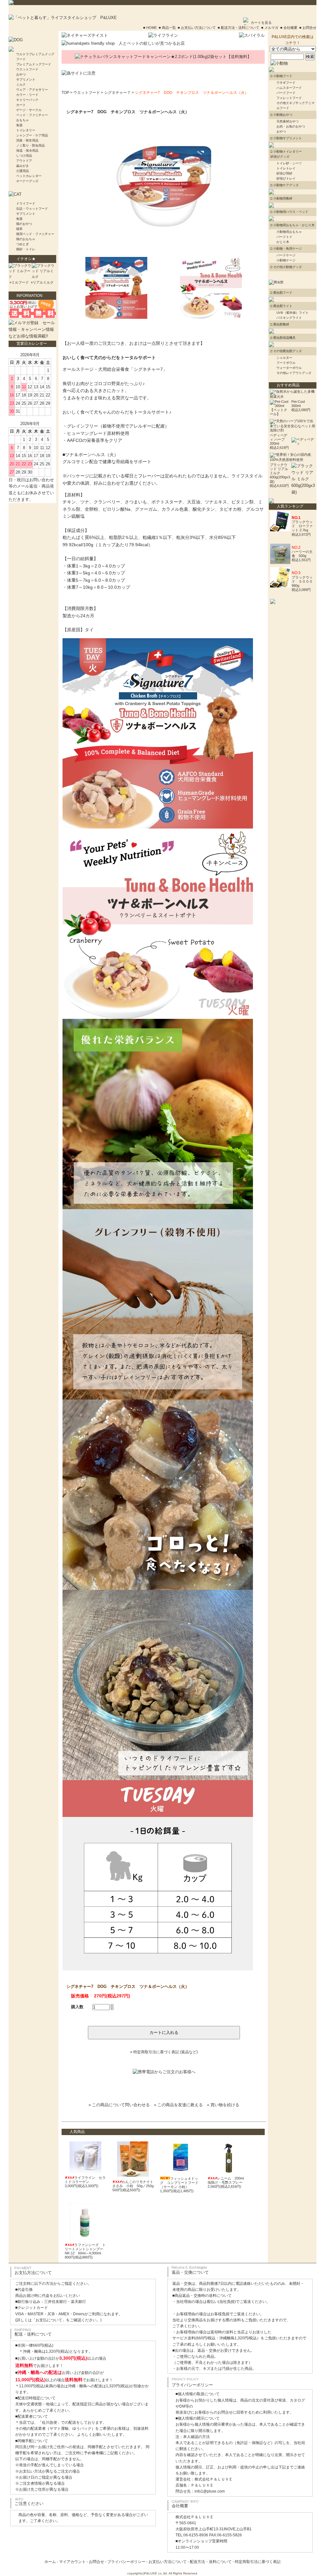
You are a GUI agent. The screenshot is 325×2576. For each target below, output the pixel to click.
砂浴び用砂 (284, 173)
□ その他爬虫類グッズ (286, 351)
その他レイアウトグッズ (294, 373)
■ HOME (150, 28)
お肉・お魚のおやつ (291, 126)
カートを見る (261, 23)
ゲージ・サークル (29, 110)
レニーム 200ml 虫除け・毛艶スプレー (227, 2180)
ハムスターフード (289, 88)
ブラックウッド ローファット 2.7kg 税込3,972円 (302, 528)
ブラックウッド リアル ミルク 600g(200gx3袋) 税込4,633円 (280, 475)
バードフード (286, 93)
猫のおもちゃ (26, 239)
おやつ (21, 74)
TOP (65, 93)
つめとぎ (23, 244)
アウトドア (24, 161)
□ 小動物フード (281, 76)
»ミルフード (19, 282)
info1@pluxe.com (210, 2491)
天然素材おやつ (288, 121)
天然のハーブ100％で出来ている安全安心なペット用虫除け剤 (292, 426)
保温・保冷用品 (27, 151)
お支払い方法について (168, 2562)
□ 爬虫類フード (281, 293)
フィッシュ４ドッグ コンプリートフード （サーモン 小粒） (179, 2183)
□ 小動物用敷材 (281, 198)
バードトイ (284, 237)
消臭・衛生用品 (27, 140)
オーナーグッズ (27, 181)
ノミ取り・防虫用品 (30, 145)
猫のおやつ (24, 224)
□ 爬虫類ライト (281, 306)
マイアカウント (72, 2562)
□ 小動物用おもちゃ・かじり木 (292, 225)
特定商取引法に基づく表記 (258, 2562)
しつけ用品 (24, 156)
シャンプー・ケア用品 (32, 135)
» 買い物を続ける (223, 2105)
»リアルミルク (42, 282)
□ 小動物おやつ (281, 115)
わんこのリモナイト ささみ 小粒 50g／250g (135, 2184)
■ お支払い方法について (197, 28)
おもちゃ (23, 120)
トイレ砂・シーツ (289, 163)
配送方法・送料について (211, 2562)
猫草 (19, 229)
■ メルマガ (270, 28)
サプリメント (26, 79)
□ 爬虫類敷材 (280, 324)
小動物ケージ (286, 260)
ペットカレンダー (29, 176)
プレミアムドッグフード (34, 64)
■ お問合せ (308, 28)
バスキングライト (289, 318)
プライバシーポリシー (126, 2562)
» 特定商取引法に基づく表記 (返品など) (164, 2052)
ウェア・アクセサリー (32, 90)
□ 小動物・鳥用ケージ (286, 249)
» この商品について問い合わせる (119, 2105)
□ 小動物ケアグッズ (285, 185)
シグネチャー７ (117, 93)
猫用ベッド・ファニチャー (35, 234)
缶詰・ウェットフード (32, 209)
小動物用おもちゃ (289, 232)
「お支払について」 (49, 2320)
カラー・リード (27, 95)
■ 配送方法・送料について (239, 28)
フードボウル (286, 363)
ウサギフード (286, 83)
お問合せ (96, 2562)
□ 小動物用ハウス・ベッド (289, 212)
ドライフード (26, 203)
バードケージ (286, 255)
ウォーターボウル (289, 368)
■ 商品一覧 (167, 28)
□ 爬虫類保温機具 (283, 338)
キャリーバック (27, 100)
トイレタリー (26, 130)
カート (21, 105)
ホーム (50, 2562)
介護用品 (23, 171)
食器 (19, 125)
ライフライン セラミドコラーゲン (85, 2180)
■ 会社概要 (289, 28)
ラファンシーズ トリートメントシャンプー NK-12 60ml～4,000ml (85, 2249)
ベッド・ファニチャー (32, 115)
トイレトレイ (286, 168)
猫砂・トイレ (26, 249)
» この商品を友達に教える (178, 2105)
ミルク (21, 85)
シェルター (284, 358)
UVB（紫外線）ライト (292, 313)
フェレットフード (289, 98)
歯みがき (23, 166)
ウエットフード (27, 69)
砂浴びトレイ (286, 178)
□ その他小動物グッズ (286, 267)
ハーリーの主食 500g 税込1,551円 (302, 556)
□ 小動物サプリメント (286, 138)
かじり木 (283, 242)
